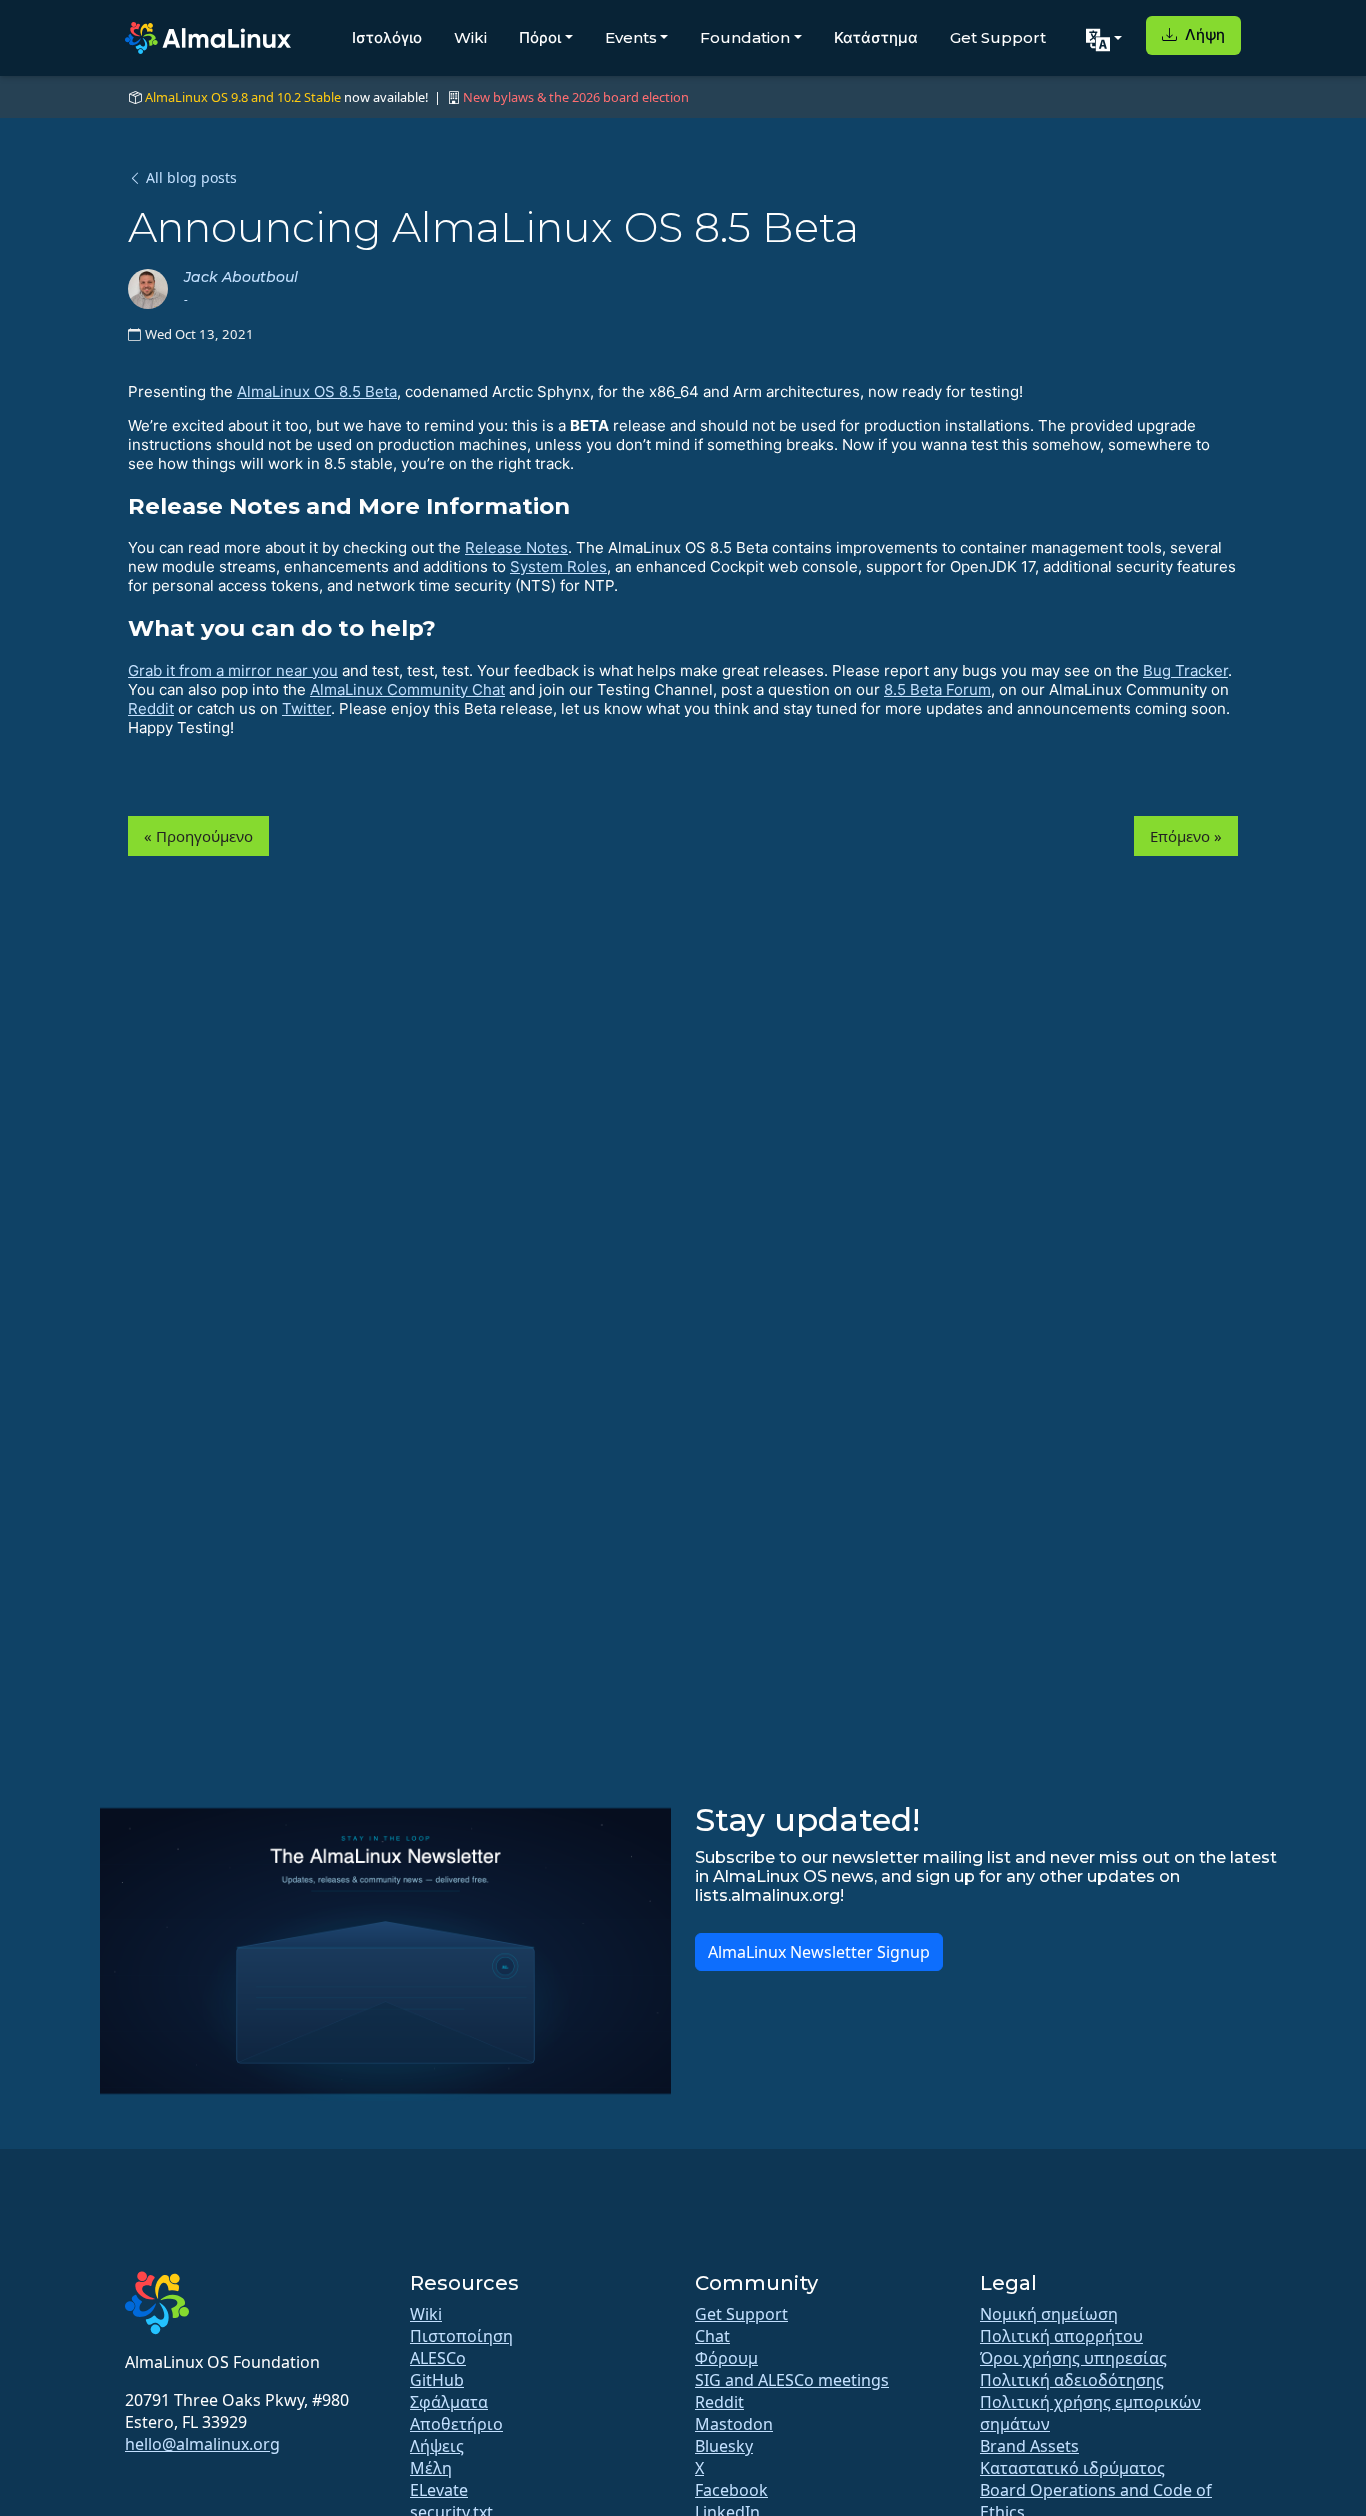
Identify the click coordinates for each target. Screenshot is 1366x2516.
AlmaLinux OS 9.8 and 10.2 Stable (243, 97)
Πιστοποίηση (461, 2336)
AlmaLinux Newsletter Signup (819, 1952)
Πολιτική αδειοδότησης (1072, 2380)
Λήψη (1203, 34)
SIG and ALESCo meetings (792, 2380)
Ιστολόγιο (387, 37)
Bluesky (724, 2446)
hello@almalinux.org (202, 2444)
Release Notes (516, 547)
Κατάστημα (876, 37)
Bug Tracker (1185, 670)
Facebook (731, 2490)
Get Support (998, 37)
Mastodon (734, 2424)
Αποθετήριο (456, 2424)
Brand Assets (1029, 2446)
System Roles (558, 566)
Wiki (470, 37)
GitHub (437, 2380)
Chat (712, 2336)
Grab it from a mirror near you (233, 670)
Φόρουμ (726, 2358)
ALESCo (438, 2358)
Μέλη (431, 2468)
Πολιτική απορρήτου (1061, 2336)
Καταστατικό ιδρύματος (1072, 2468)
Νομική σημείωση (1049, 2314)
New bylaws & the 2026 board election (576, 97)
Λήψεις (437, 2446)
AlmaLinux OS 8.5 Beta (317, 391)
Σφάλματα (449, 2402)
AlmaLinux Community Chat (407, 689)
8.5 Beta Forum (937, 689)
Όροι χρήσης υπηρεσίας (1073, 2358)
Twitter (306, 708)
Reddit (151, 708)
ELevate (439, 2490)
